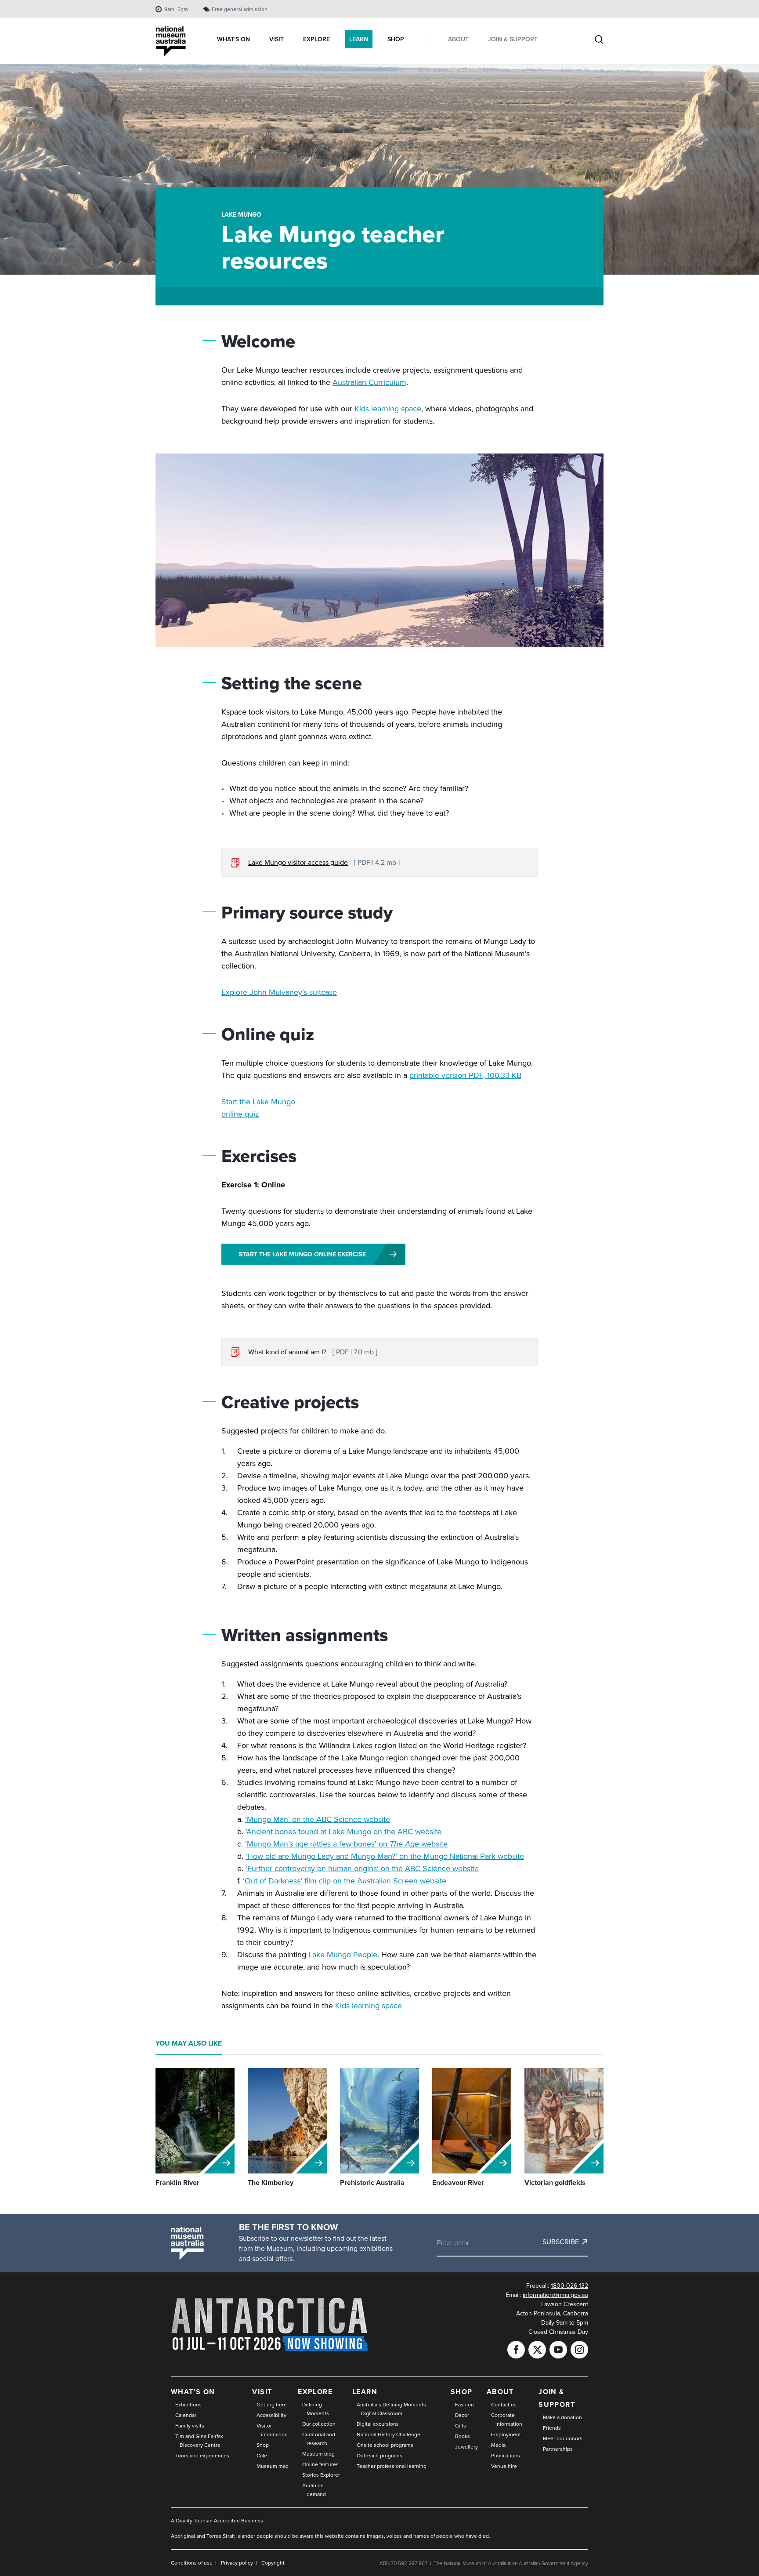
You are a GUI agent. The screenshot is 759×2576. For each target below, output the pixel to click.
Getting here (272, 2405)
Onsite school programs (385, 2445)
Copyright (273, 2563)
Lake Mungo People (343, 1955)
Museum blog (318, 2454)
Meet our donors (563, 2438)
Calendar (186, 2415)
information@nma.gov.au (555, 2295)
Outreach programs (379, 2456)
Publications (506, 2456)
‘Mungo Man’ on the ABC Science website (318, 1819)
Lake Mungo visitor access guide (298, 862)
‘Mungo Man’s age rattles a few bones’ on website (346, 1844)
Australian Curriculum (369, 382)
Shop (263, 2445)
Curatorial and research (319, 2439)
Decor (462, 2415)
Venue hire (504, 2466)
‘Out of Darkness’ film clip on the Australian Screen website (345, 1881)
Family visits (190, 2426)
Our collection (319, 2424)
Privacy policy (237, 2563)
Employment (506, 2435)
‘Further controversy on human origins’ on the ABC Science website (362, 1869)
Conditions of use (192, 2563)
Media (498, 2445)
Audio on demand (314, 2490)
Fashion (464, 2405)
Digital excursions (378, 2424)
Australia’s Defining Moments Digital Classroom (391, 2409)
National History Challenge (389, 2435)
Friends (552, 2428)
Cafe (262, 2456)
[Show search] (599, 40)
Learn (365, 2392)
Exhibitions (188, 2405)
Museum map (273, 2466)
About (500, 2392)
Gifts (461, 2426)
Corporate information (507, 2420)
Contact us (504, 2405)
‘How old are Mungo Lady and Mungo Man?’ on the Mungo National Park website (385, 1856)
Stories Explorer (321, 2475)
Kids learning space (388, 409)
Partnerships (558, 2449)
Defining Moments (316, 2409)
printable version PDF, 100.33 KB (465, 1075)
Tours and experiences (202, 2456)
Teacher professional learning (392, 2466)
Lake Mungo (241, 215)
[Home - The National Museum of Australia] (171, 42)
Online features (320, 2464)
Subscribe (561, 2242)
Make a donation (562, 2417)
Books (463, 2436)
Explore (315, 2392)
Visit (262, 2392)
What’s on (193, 2392)
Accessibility (271, 2415)
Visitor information (272, 2430)
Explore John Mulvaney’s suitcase (279, 992)
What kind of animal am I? (287, 1352)
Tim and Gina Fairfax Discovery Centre (199, 2441)
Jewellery (466, 2447)
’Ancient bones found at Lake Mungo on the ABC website (343, 1832)
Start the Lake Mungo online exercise (302, 1254)
